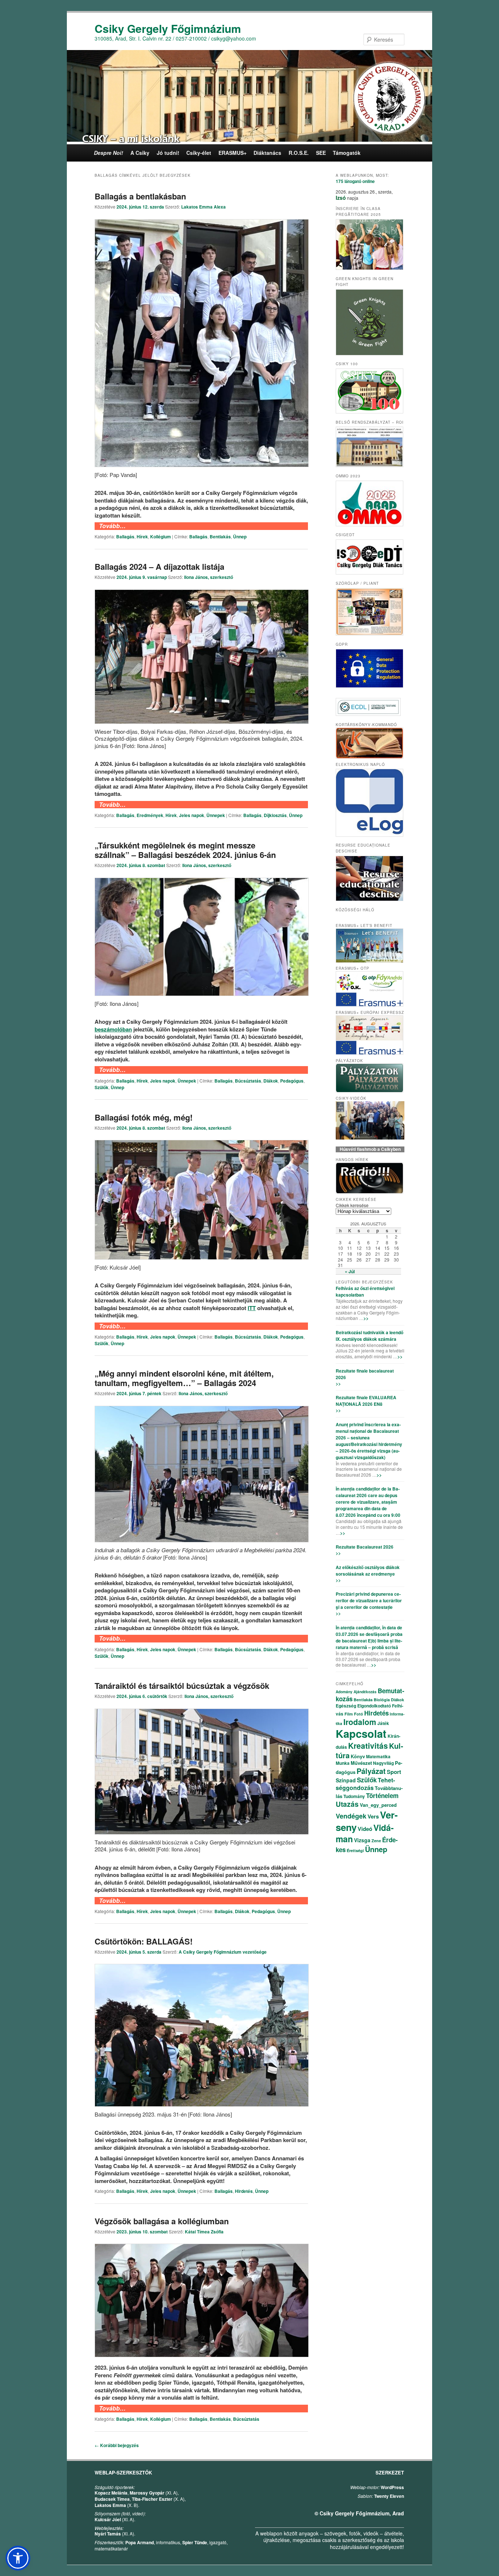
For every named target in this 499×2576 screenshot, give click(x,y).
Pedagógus (292, 1081)
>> (366, 1318)
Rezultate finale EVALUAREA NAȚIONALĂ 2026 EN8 (366, 1401)
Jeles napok (192, 815)
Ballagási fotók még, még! (144, 1117)
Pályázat (371, 1771)
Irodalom (360, 1722)
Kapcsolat (361, 1733)
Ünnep (240, 537)
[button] (18, 2558)
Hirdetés (244, 2191)
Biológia (382, 1700)
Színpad (346, 1780)
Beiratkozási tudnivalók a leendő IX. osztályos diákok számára (370, 1336)
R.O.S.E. (299, 153)
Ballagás (125, 537)
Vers (373, 1816)
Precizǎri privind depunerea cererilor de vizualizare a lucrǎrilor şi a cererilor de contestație (369, 1600)
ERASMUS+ (233, 153)
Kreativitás (368, 1745)
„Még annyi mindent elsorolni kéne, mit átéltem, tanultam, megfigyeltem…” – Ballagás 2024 (184, 1378)
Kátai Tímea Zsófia (204, 2232)
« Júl (350, 1271)
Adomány (344, 1692)
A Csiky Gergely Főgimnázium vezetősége (223, 1952)
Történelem (382, 1795)
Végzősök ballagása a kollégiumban (162, 2221)
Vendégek (351, 1816)
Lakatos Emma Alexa (203, 207)
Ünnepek (216, 815)
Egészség (346, 1706)
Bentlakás (220, 537)
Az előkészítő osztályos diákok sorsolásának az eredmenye (368, 1571)
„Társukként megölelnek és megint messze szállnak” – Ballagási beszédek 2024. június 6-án (185, 850)
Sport (394, 1772)
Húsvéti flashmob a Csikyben (370, 1149)
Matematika (378, 1756)
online (355, 181)
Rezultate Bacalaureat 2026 (365, 1547)
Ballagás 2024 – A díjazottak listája (159, 566)
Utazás (347, 1804)
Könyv (358, 1756)
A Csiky (140, 153)
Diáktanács (267, 153)
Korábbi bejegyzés (117, 2445)
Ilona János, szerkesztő (209, 577)
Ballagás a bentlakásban (140, 196)
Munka (343, 1763)
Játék (383, 1723)
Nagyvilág (383, 1763)
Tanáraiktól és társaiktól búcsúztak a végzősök (182, 1686)
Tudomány (354, 1796)
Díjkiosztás (275, 815)
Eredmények (150, 815)
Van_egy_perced (378, 1805)
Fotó (359, 1714)
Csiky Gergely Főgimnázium (168, 28)
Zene (376, 1841)
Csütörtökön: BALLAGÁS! (144, 1941)
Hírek (142, 537)
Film (349, 1714)
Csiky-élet (199, 153)
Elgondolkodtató (374, 1706)
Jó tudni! (168, 153)
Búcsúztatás (248, 1081)
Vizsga (362, 1840)
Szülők (102, 1087)
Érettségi (355, 1850)
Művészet (361, 1763)
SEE (321, 153)
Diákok (271, 1081)
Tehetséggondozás (365, 1784)
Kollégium (161, 537)
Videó (365, 1829)
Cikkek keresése (352, 1205)
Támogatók (347, 153)
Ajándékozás (365, 1692)
